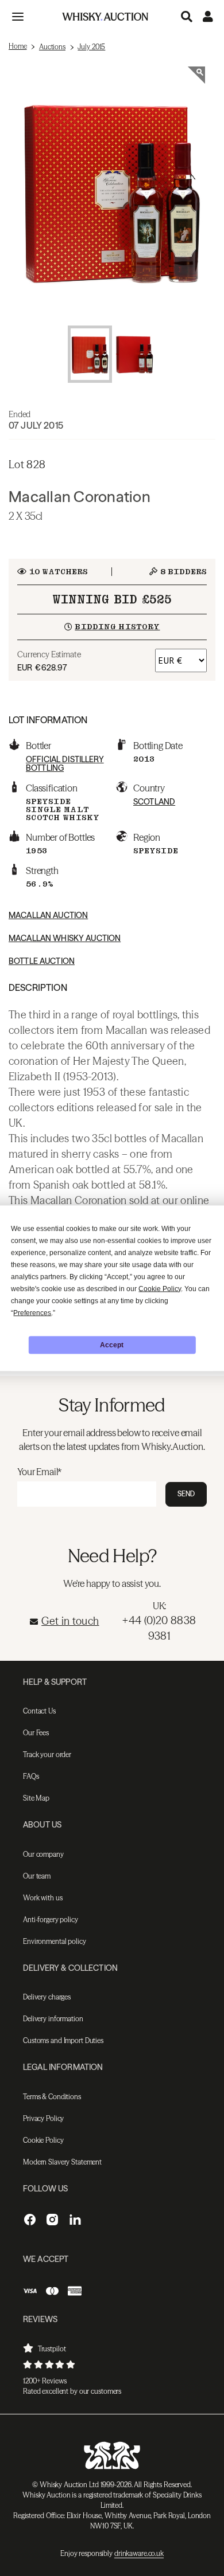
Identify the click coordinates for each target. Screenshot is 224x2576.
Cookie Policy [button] (160, 1288)
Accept (112, 1345)
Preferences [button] (32, 1312)
